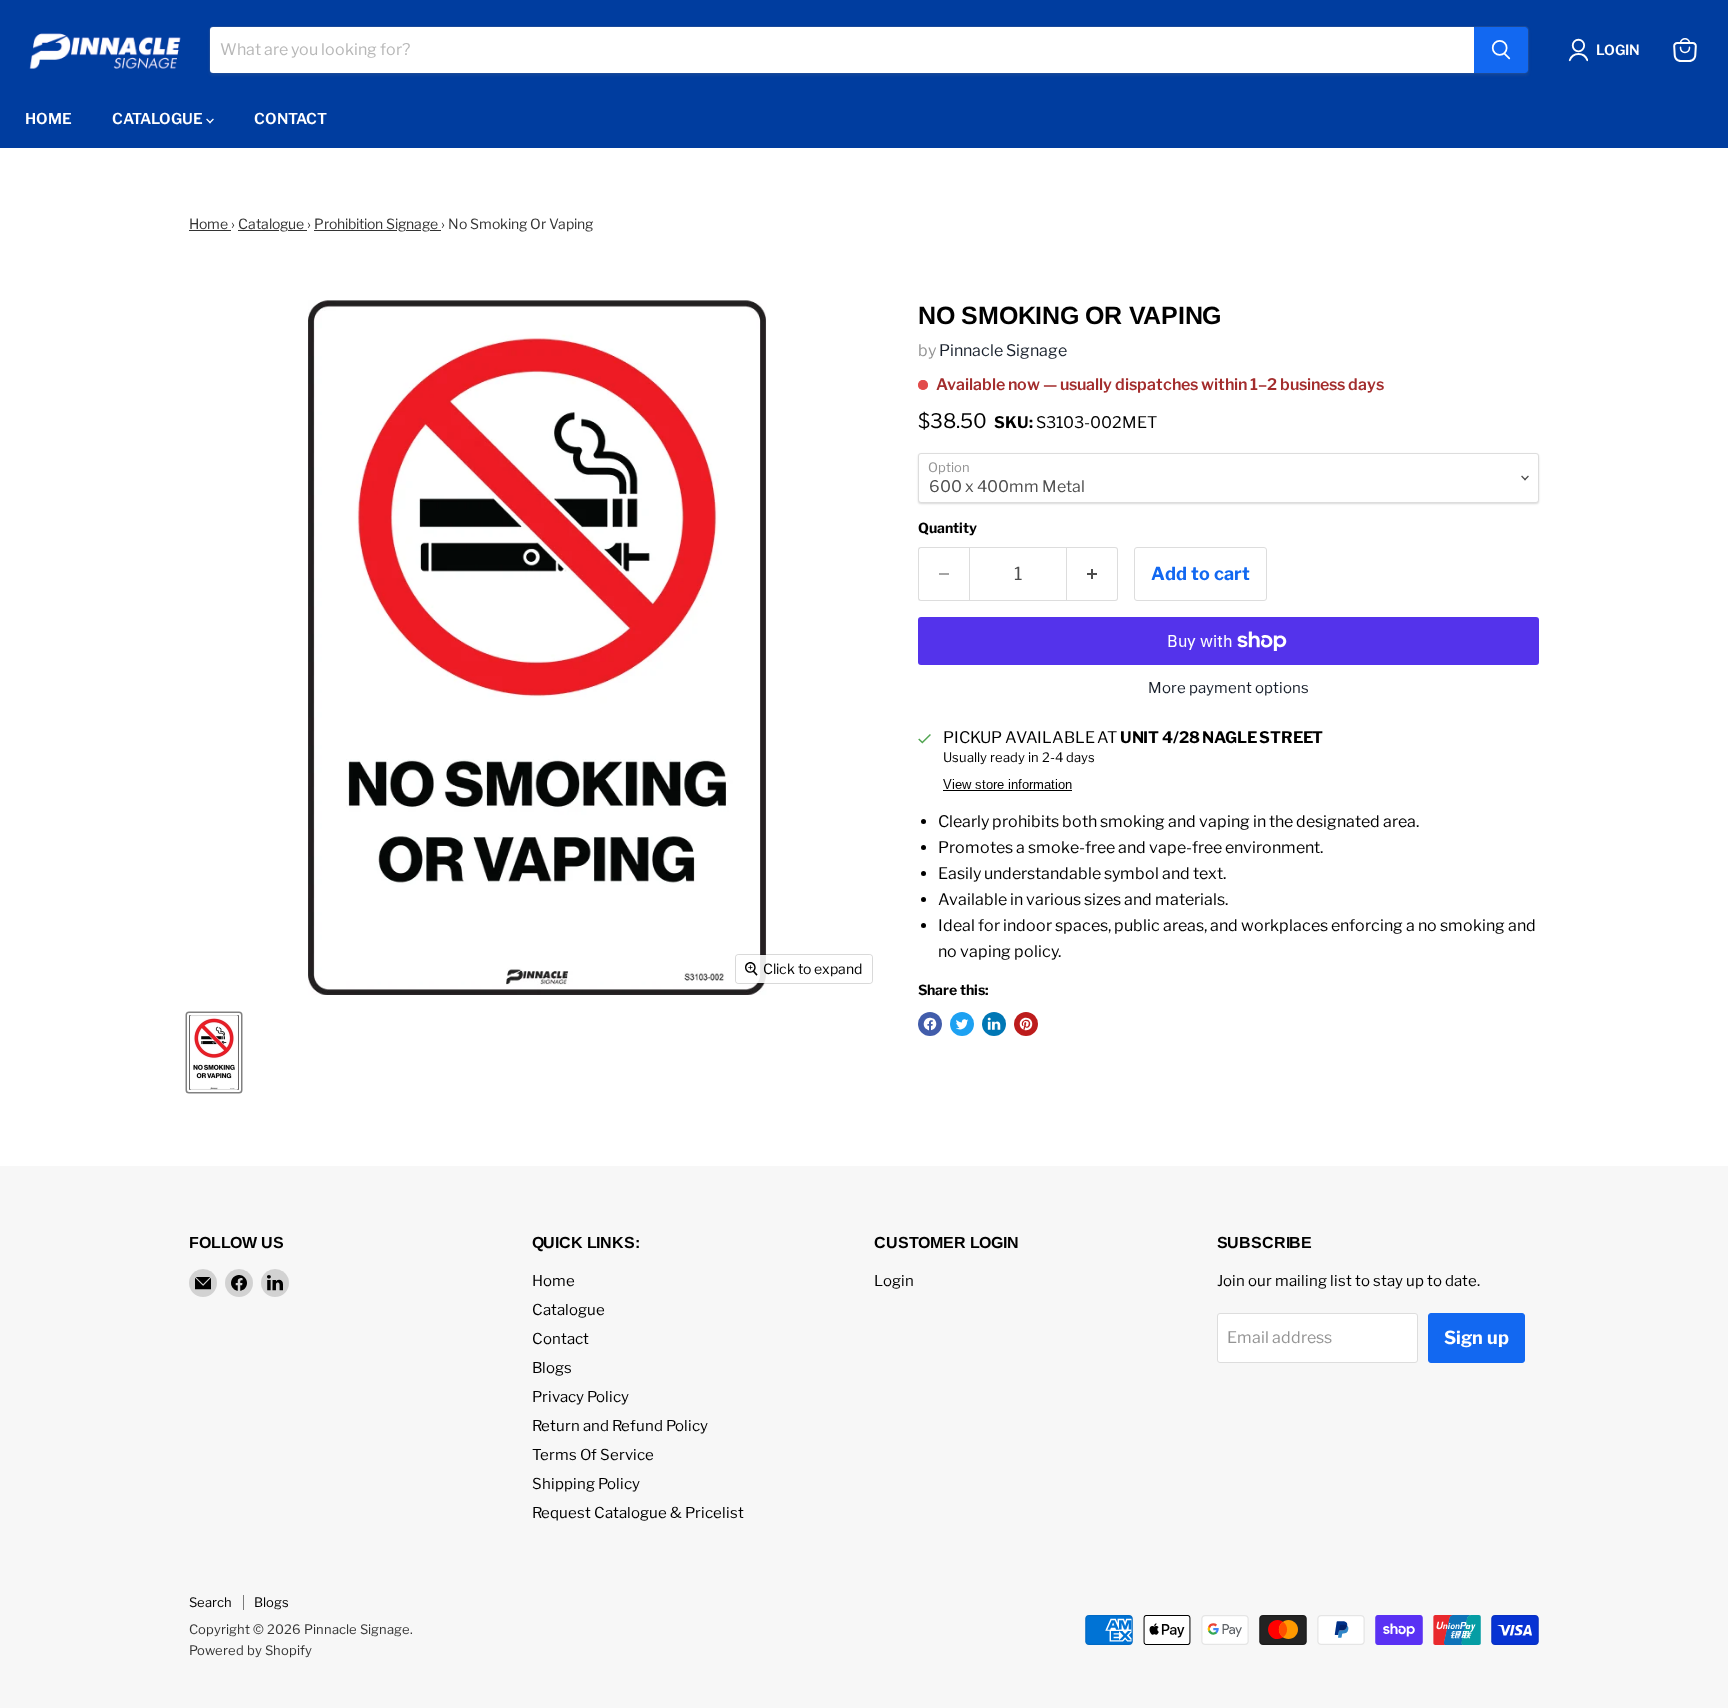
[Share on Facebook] (930, 1024)
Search (210, 1602)
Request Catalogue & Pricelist (638, 1513)
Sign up (1476, 1337)
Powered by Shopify (250, 1650)
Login (894, 1281)
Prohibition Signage (377, 223)
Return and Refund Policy (620, 1426)
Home (48, 119)
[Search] (1501, 50)
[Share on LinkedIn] (994, 1024)
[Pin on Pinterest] (1026, 1024)
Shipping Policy (586, 1484)
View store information (1007, 785)
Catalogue (159, 119)
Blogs (552, 1368)
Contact (290, 119)
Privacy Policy (580, 1397)
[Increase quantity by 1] (1092, 574)
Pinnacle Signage (1003, 350)
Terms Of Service (593, 1455)
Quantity (947, 528)
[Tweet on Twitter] (962, 1024)
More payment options (1228, 688)
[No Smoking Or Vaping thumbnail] (214, 1052)
